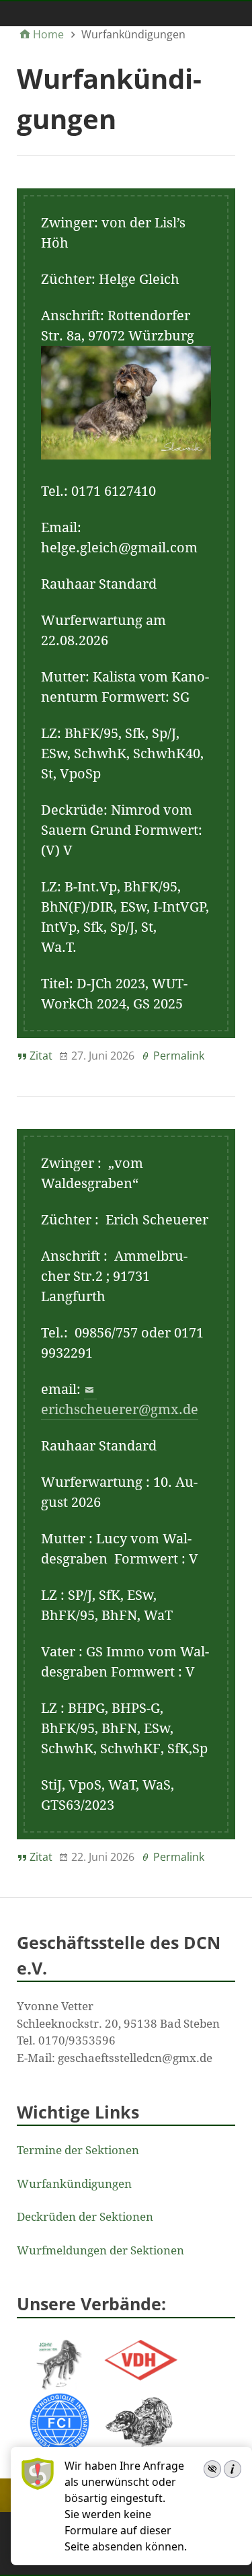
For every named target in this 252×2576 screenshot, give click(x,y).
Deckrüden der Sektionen (85, 2217)
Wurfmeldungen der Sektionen (100, 2250)
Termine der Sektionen (78, 2150)
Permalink (179, 1056)
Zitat (41, 1056)
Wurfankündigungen (74, 2184)
